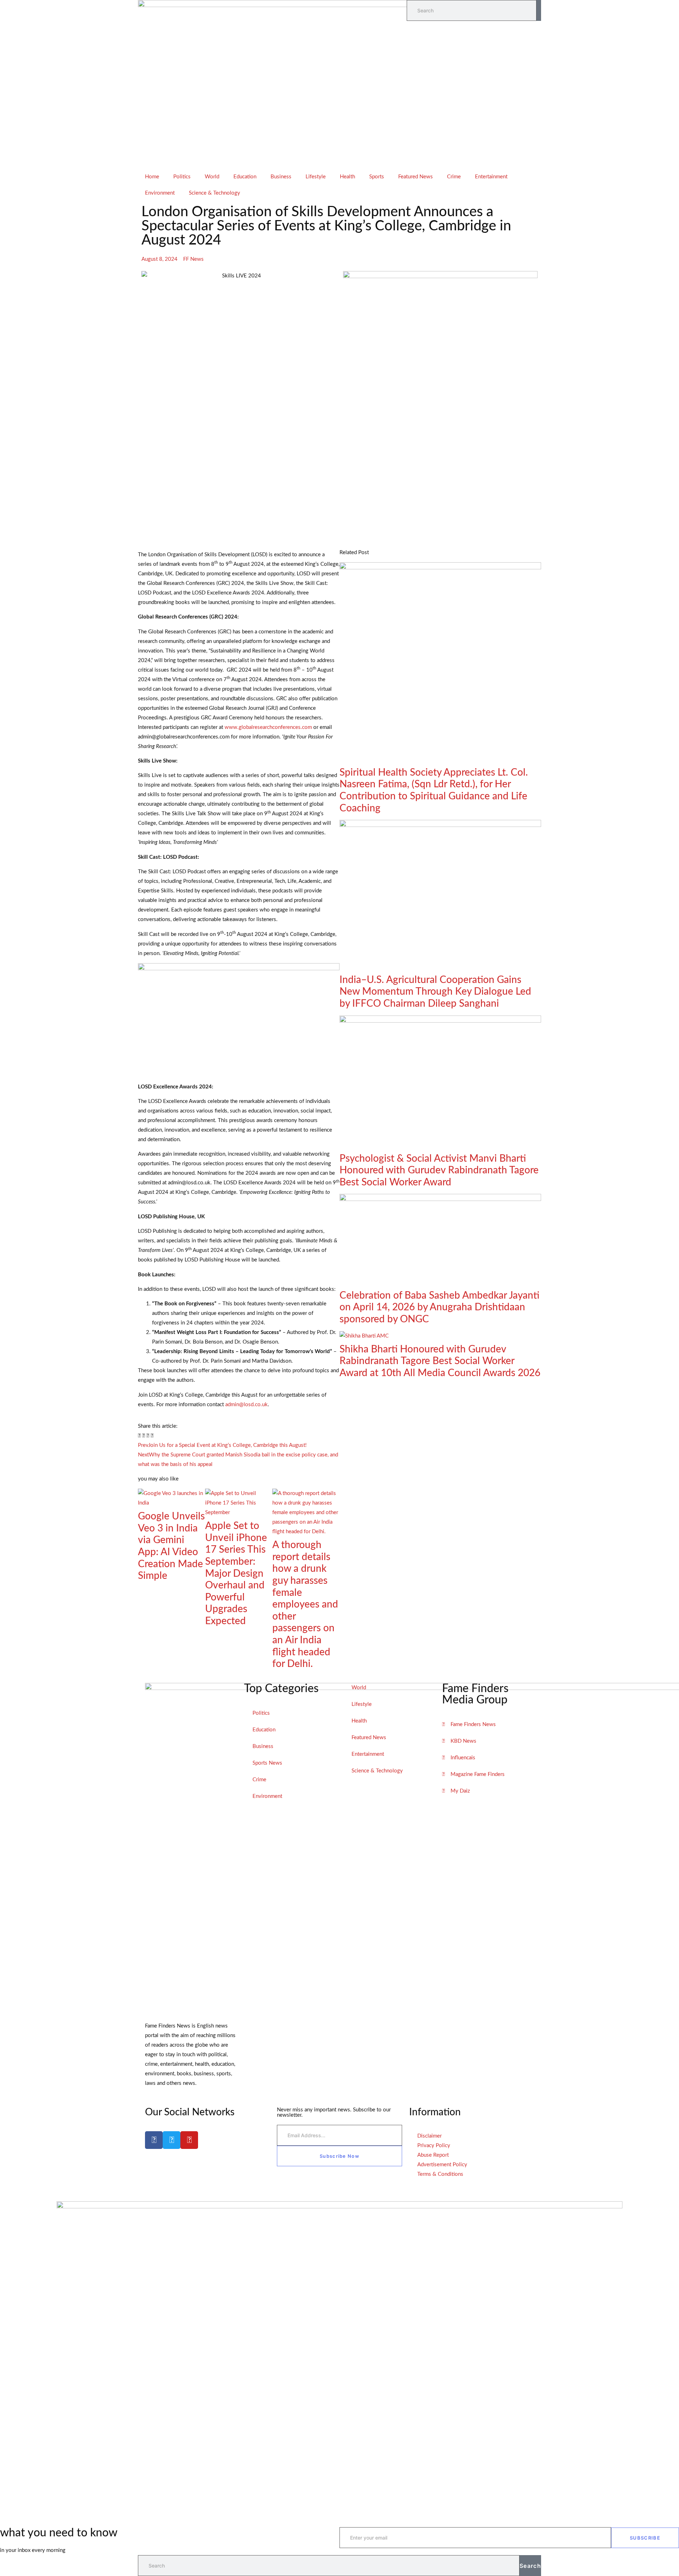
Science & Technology (214, 193)
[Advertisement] (339, 116)
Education (245, 177)
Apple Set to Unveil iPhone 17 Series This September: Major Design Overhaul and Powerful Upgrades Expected (236, 1573)
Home (152, 177)
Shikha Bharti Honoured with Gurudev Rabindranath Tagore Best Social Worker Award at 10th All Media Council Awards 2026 (440, 1361)
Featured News (416, 177)
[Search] (539, 10)
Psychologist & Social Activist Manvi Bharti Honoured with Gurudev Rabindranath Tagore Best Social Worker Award (439, 1170)
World (212, 177)
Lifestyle (316, 177)
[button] (139, 1436)
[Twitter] (172, 2140)
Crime (454, 177)
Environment (160, 193)
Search (530, 2566)
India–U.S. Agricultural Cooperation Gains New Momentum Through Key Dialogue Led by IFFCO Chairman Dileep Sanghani (435, 992)
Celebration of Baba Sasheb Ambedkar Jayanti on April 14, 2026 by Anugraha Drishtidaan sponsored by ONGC (439, 1307)
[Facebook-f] (154, 2140)
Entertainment (491, 177)
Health (347, 177)
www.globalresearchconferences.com (268, 727)
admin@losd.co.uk (246, 1405)
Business (281, 177)
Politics (182, 177)
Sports (377, 177)
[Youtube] (189, 2140)
